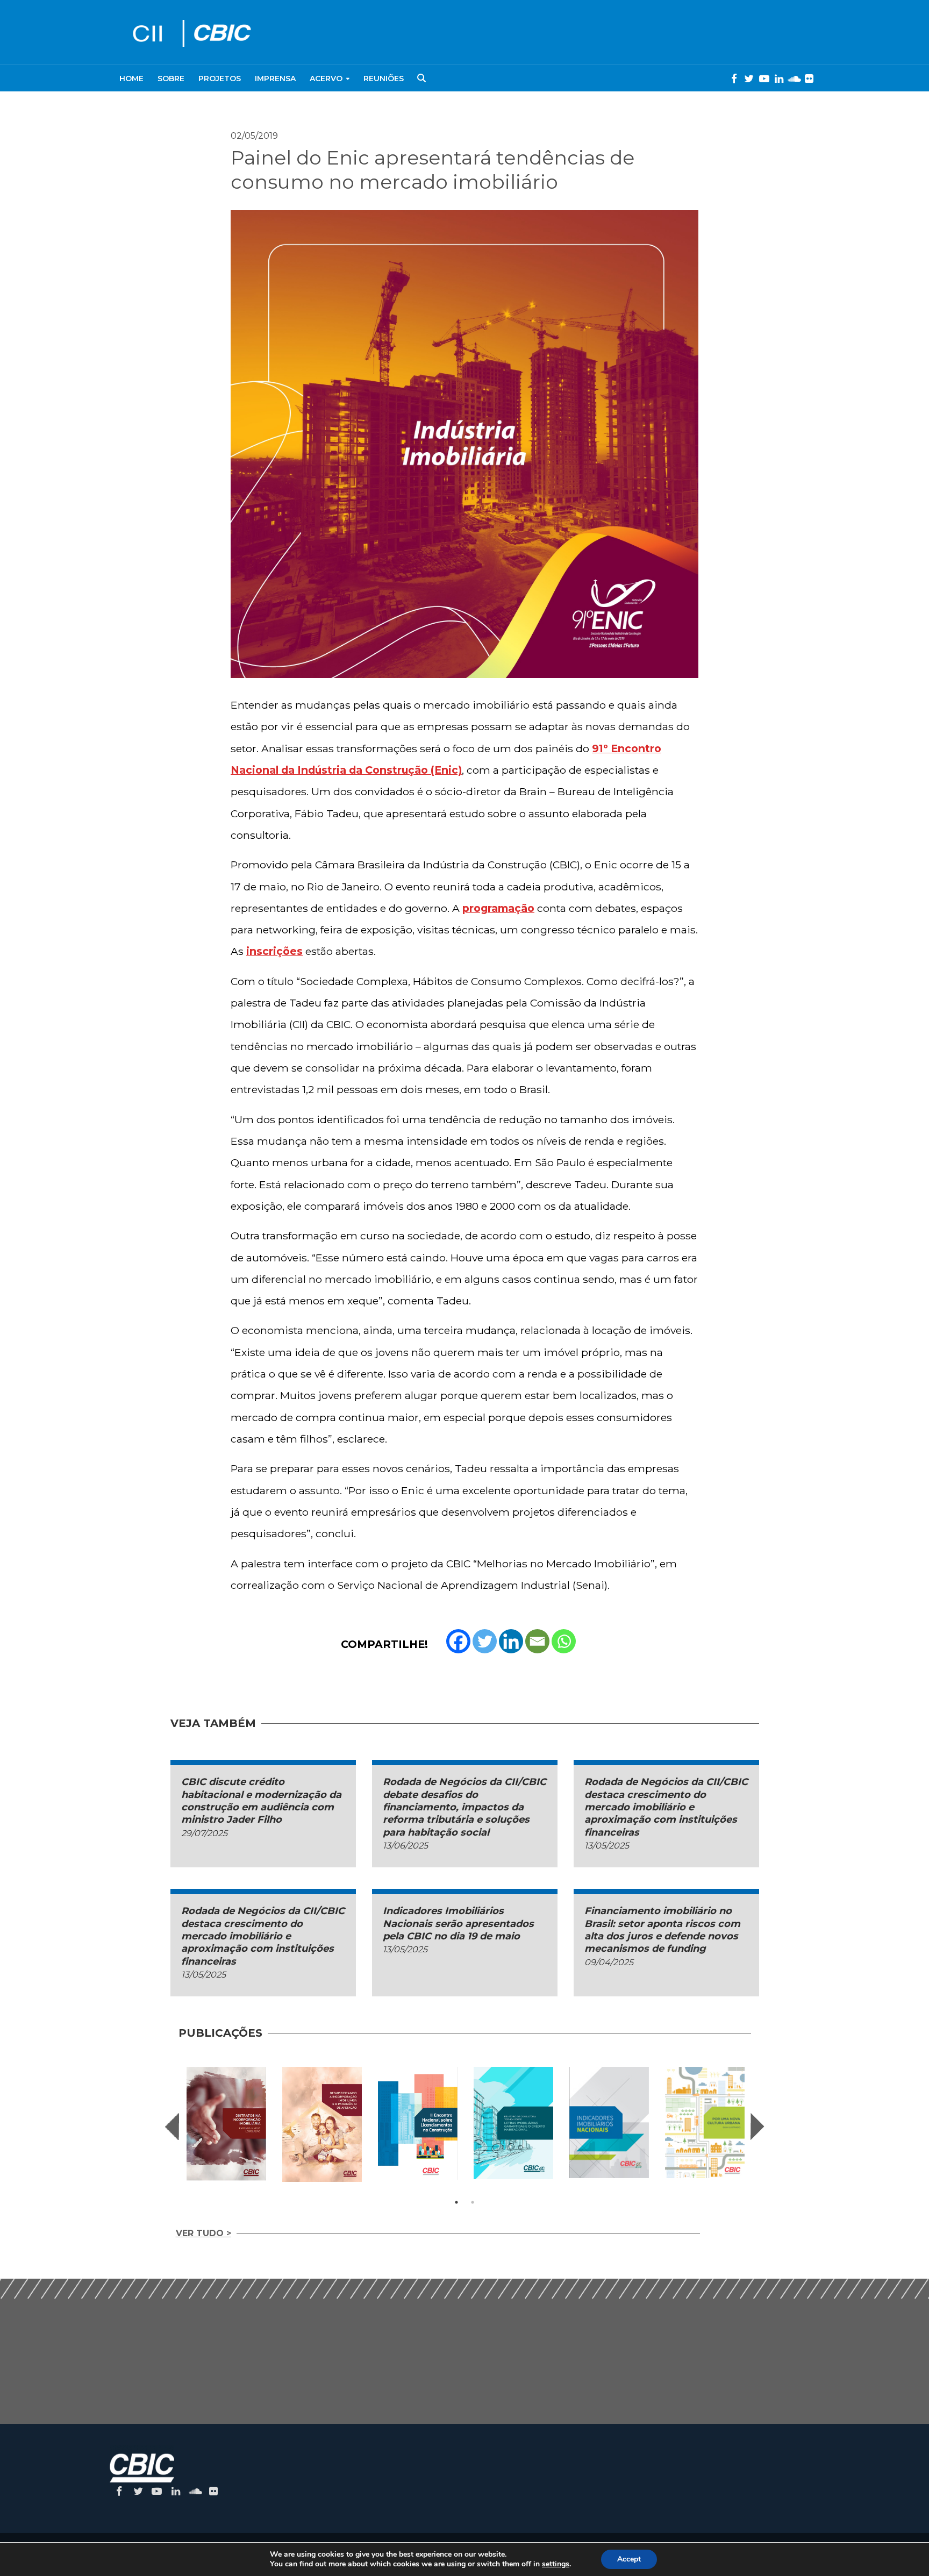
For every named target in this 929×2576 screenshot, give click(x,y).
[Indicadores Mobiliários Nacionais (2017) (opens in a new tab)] (609, 2122)
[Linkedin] (511, 1641)
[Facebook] (458, 1641)
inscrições (274, 951)
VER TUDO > (203, 2233)
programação (498, 908)
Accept (629, 2559)
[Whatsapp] (564, 1641)
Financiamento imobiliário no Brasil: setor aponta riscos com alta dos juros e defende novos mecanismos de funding (662, 1930)
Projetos (220, 79)
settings (556, 2564)
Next (758, 2127)
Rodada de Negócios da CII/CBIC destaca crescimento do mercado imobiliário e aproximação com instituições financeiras (666, 1807)
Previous (172, 2127)
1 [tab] (456, 2202)
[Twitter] (485, 1641)
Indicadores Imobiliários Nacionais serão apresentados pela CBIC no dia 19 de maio (458, 1924)
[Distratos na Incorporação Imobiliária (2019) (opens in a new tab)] (226, 2124)
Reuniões (384, 79)
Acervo (326, 79)
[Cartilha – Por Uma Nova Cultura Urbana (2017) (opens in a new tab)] (705, 2122)
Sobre (171, 79)
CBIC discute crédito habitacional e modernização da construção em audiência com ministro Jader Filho (261, 1801)
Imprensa (275, 79)
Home (131, 79)
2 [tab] (473, 2202)
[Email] (537, 1641)
